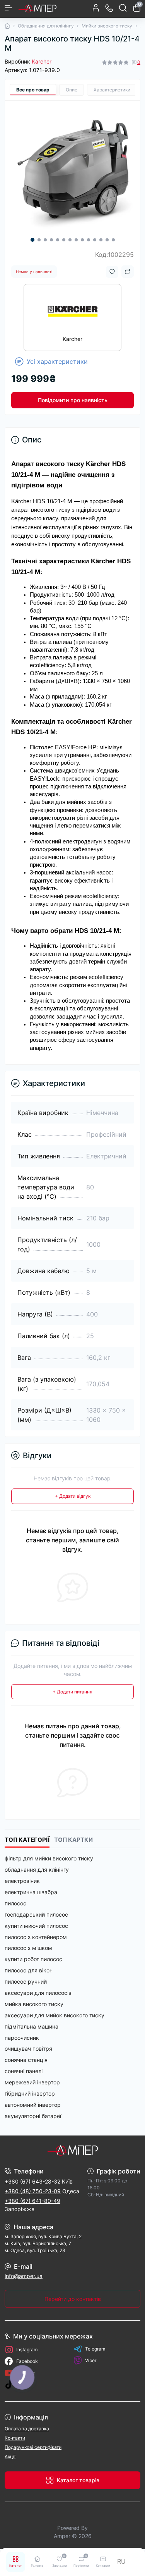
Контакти (15, 2438)
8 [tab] (76, 240)
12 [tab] (101, 240)
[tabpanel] (72, 168)
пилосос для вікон (29, 1970)
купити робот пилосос (33, 1959)
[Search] (123, 8)
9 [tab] (82, 240)
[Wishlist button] (112, 272)
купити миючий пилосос (36, 1926)
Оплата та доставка (27, 2429)
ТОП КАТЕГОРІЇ (27, 1840)
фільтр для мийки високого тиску (49, 1858)
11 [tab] (95, 240)
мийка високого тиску (34, 2004)
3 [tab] (45, 240)
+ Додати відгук (73, 1496)
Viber (91, 2360)
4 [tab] (51, 240)
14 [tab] (113, 240)
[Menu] (9, 8)
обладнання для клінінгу (37, 1870)
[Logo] (38, 8)
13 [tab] (107, 240)
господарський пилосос (36, 1914)
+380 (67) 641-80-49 (32, 2201)
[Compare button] (128, 272)
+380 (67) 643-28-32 (32, 2181)
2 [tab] (39, 240)
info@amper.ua (24, 2276)
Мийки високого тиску (107, 26)
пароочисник (22, 2038)
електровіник (22, 1881)
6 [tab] (64, 240)
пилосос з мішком (28, 1948)
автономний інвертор (33, 2105)
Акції (10, 2456)
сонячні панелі (24, 2071)
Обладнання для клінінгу (46, 26)
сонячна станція (26, 2060)
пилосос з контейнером (36, 1937)
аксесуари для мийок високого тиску (55, 2015)
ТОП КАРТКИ (73, 1840)
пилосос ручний (26, 1981)
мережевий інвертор (32, 2082)
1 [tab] (32, 240)
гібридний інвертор (30, 2093)
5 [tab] (58, 240)
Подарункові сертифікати (33, 2447)
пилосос (15, 1903)
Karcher (42, 61)
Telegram (95, 2349)
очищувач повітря (28, 2049)
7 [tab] (70, 240)
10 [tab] (89, 240)
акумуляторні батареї (33, 2116)
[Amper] (72, 2150)
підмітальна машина (32, 2026)
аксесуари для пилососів (38, 1993)
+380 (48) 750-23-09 (33, 2191)
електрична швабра (31, 1892)
